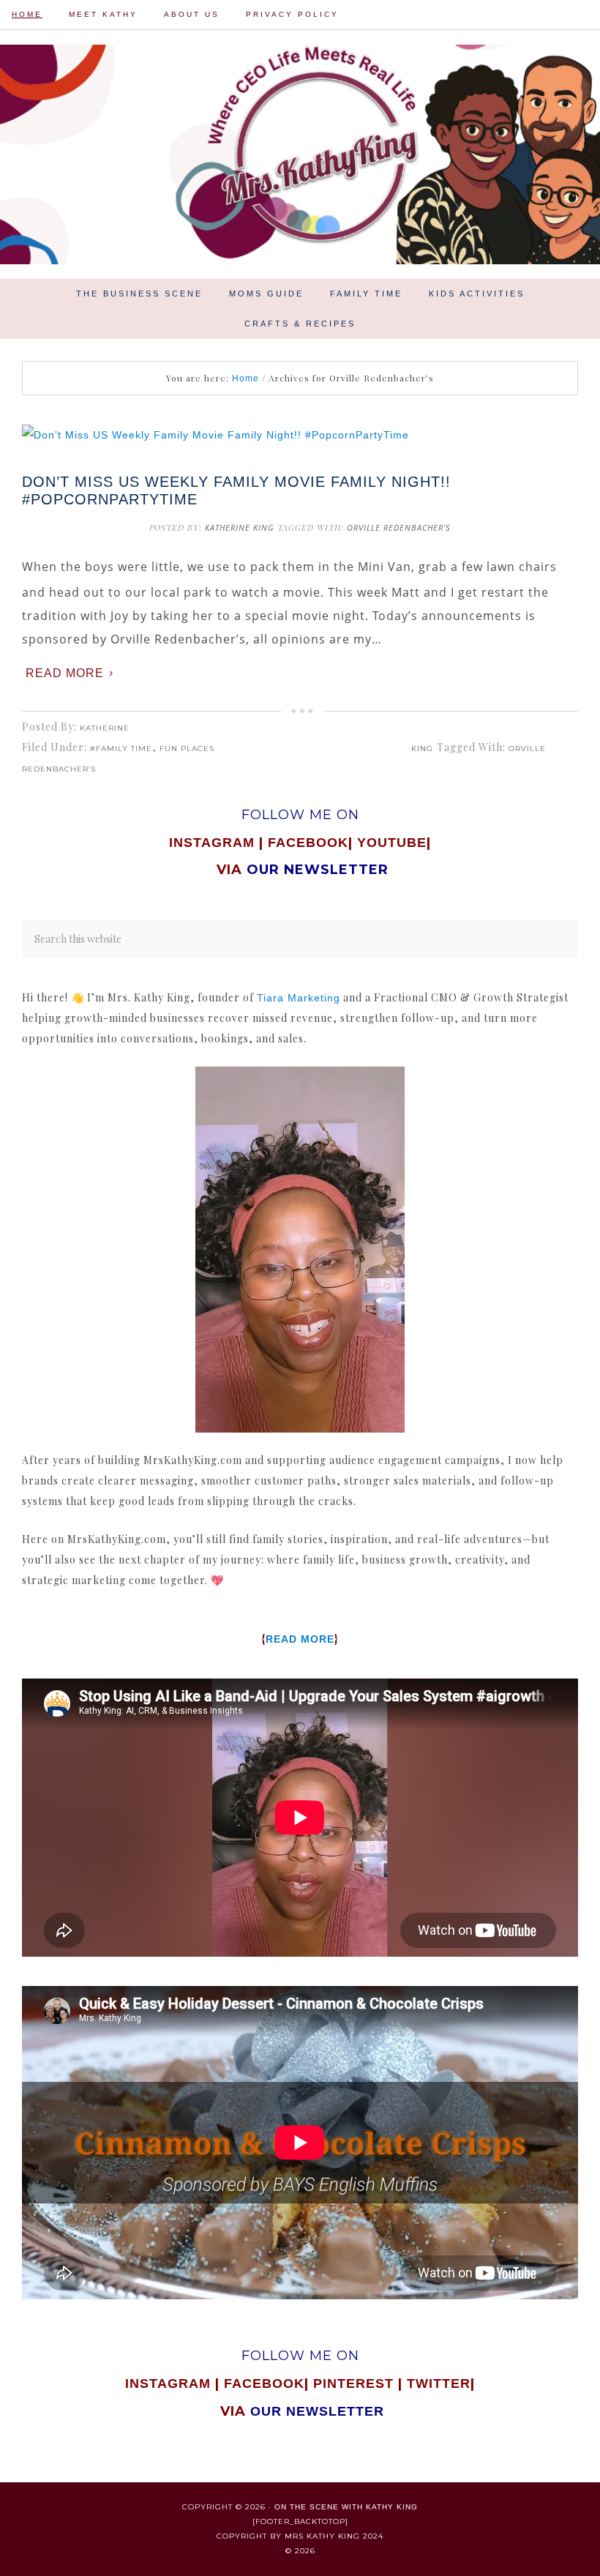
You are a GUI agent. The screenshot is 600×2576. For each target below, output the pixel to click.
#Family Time (121, 748)
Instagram (212, 843)
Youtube (392, 843)
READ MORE (300, 1639)
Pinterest (356, 2383)
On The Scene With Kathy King (346, 2507)
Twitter (439, 2383)
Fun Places (187, 748)
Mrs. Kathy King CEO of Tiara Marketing (300, 154)
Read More (65, 673)
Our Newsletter (317, 2411)
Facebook (308, 843)
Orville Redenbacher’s (399, 527)
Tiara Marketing (299, 998)
